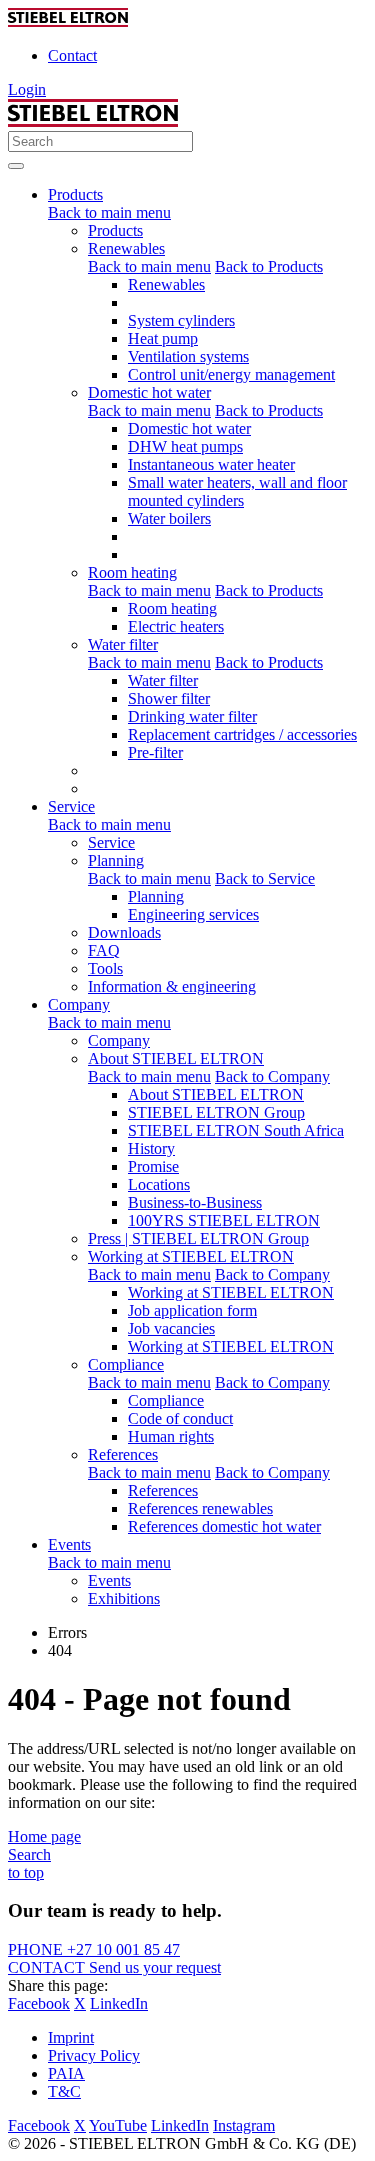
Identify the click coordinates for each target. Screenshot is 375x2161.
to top (26, 1872)
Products (115, 230)
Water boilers (169, 518)
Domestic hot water (149, 392)
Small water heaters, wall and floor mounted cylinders (237, 491)
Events (109, 1580)
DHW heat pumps (185, 446)
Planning (116, 860)
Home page (44, 1836)
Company (119, 1040)
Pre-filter (155, 752)
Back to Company (272, 1076)
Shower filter (169, 698)
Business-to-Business (195, 1202)
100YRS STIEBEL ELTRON (224, 1220)
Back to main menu (109, 212)
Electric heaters (176, 626)
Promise (153, 1166)
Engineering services (193, 914)
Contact (72, 55)
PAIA (66, 2073)
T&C (64, 2091)
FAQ (104, 950)
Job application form (192, 1310)
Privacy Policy (94, 2055)
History (151, 1148)
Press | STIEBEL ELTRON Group (198, 1238)
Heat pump (163, 338)
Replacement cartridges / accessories (242, 734)
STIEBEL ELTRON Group (216, 1112)
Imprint (71, 2037)
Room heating (132, 572)
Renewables (126, 248)
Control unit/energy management (231, 374)
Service (111, 842)
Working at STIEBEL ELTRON (191, 1256)
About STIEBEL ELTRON (176, 1058)
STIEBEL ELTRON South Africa (236, 1130)
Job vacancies (171, 1328)
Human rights (171, 1436)
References (123, 1454)
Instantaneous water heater (211, 464)
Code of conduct (180, 1418)
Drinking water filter (192, 716)
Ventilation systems (188, 356)
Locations (159, 1184)
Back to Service (265, 878)
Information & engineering (172, 986)
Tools (105, 968)
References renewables (200, 1508)
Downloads (124, 932)
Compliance (126, 1364)
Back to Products (269, 266)
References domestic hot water (224, 1526)
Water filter (123, 644)
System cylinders (181, 320)
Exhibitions (124, 1598)
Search (29, 1854)
